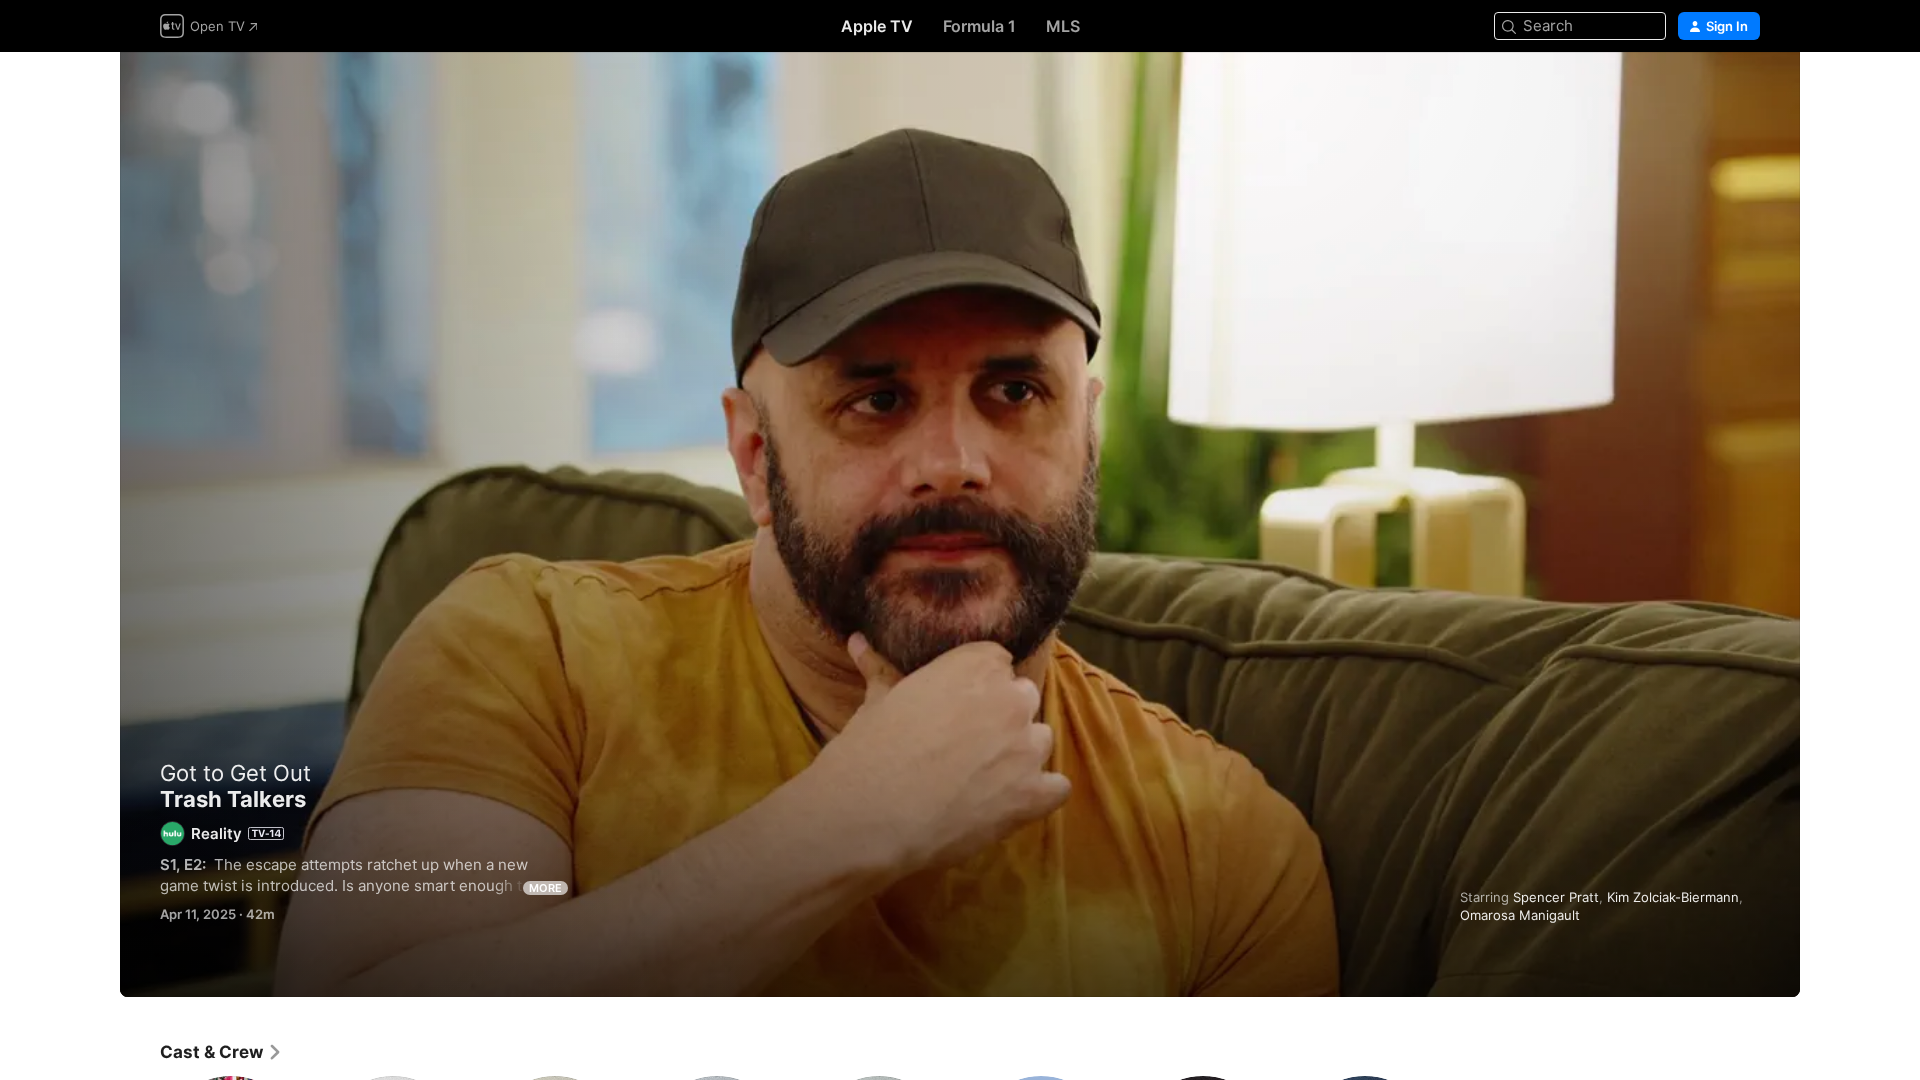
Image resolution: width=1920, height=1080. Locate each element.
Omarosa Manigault (1520, 915)
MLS (1063, 26)
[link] (221, 1052)
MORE (545, 888)
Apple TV (877, 26)
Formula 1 (979, 26)
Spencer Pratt (1556, 897)
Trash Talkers (960, 524)
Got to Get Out (235, 773)
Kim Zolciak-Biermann (1673, 897)
